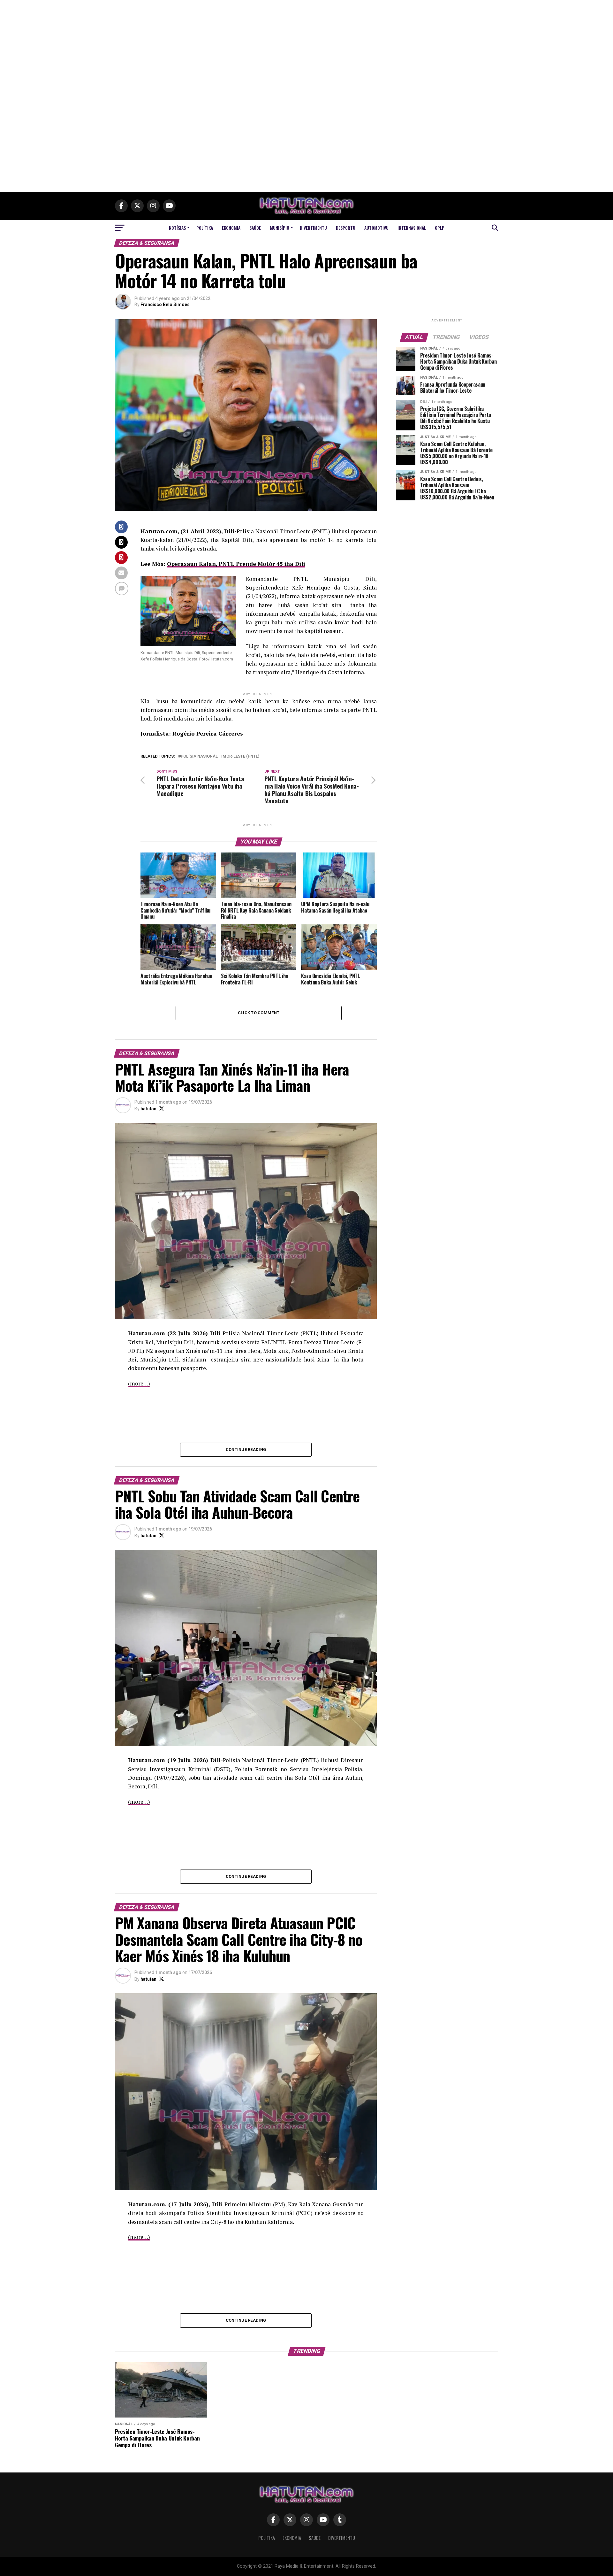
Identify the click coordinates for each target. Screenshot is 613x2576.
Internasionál (412, 228)
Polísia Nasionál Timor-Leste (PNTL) (220, 756)
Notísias (177, 228)
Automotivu (376, 228)
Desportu (346, 228)
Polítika (205, 228)
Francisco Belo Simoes (165, 305)
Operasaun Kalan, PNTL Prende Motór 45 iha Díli (236, 564)
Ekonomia (231, 228)
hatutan (148, 1109)
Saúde (255, 228)
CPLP (440, 228)
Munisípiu (280, 228)
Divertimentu (313, 228)
